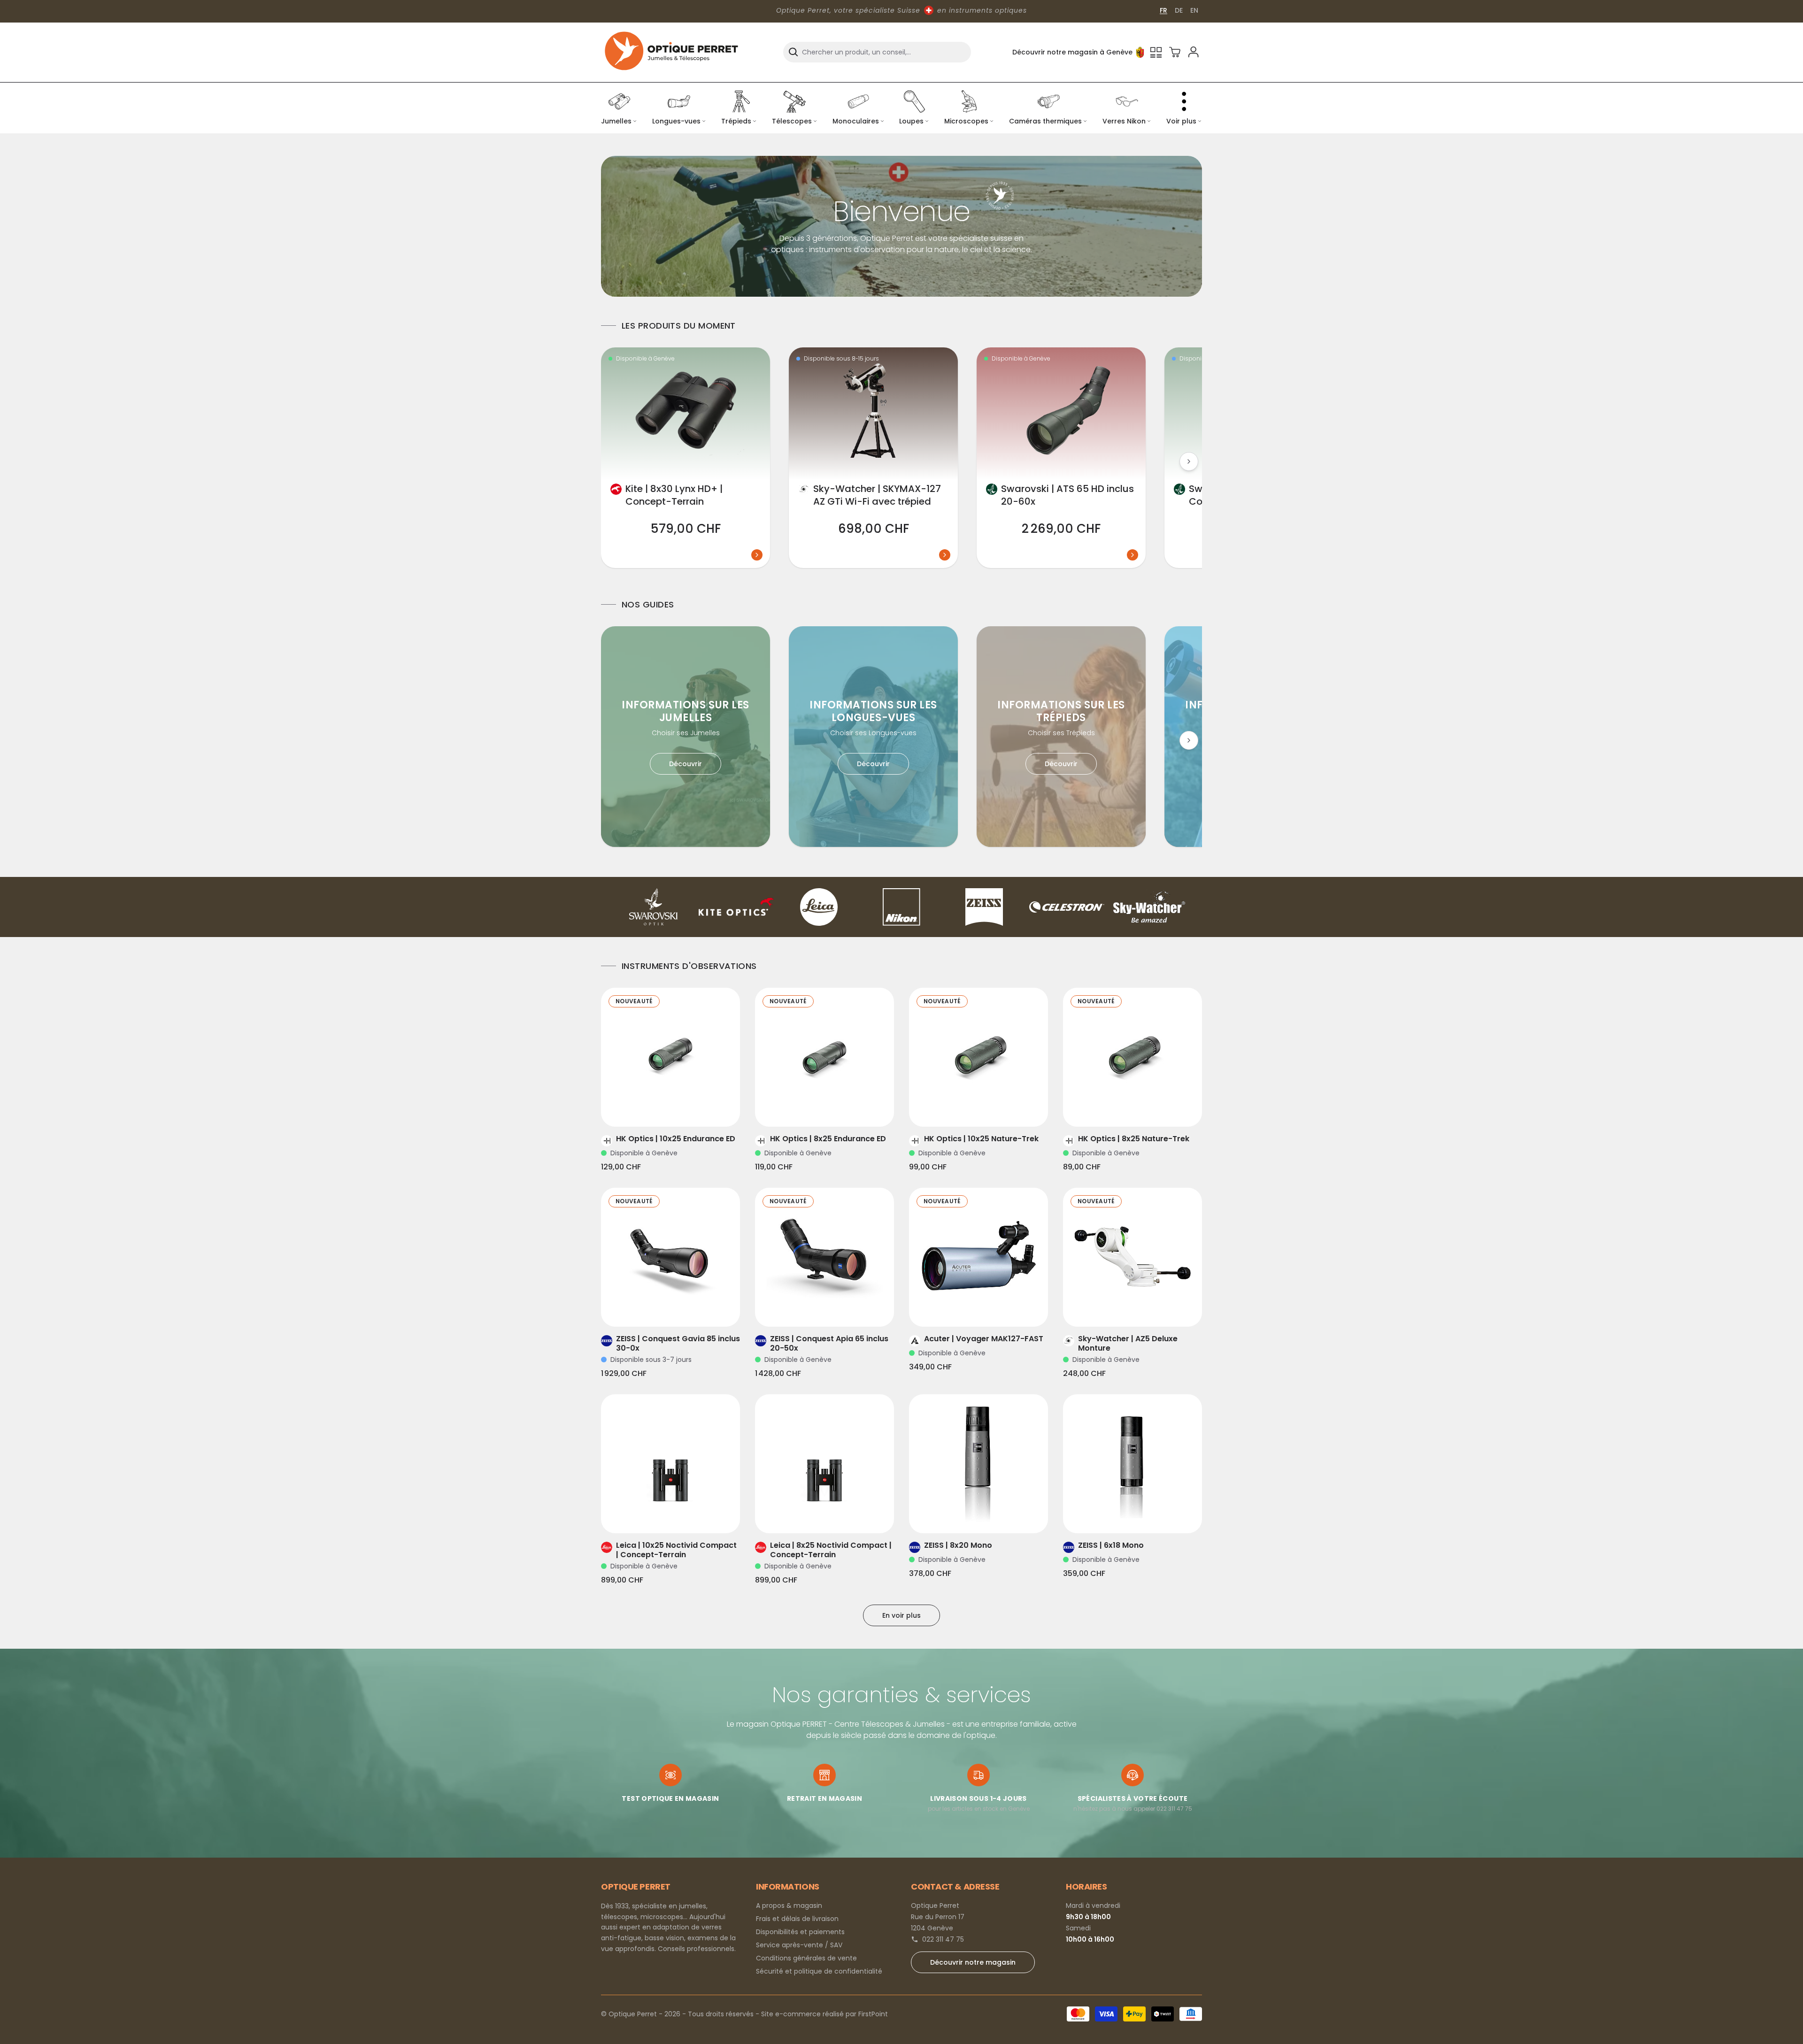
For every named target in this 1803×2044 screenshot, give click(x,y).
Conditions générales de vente (806, 1958)
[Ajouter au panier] (684, 1108)
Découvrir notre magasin (973, 1962)
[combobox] (877, 52)
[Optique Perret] (671, 52)
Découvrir (686, 764)
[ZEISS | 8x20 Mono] (979, 1464)
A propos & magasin (789, 1906)
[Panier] (1175, 52)
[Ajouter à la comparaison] (657, 1108)
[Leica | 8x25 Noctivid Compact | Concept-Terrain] (824, 1464)
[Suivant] (1189, 461)
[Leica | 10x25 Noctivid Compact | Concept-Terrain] (670, 1464)
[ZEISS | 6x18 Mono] (1133, 1464)
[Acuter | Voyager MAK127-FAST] (979, 1257)
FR (1163, 10)
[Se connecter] (1194, 52)
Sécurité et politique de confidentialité (819, 1971)
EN (1194, 10)
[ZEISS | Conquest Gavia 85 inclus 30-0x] (670, 1257)
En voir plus (901, 1615)
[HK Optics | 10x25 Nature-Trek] (979, 1057)
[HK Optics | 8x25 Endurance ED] (824, 1057)
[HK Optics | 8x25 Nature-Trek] (1133, 1057)
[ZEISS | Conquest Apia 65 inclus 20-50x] (824, 1257)
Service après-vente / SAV (799, 1945)
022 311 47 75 (943, 1939)
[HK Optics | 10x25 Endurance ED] (670, 1057)
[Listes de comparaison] (1156, 52)
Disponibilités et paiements (800, 1932)
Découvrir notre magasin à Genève (1072, 52)
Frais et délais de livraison (797, 1919)
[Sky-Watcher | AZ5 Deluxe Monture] (1133, 1257)
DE (1179, 10)
